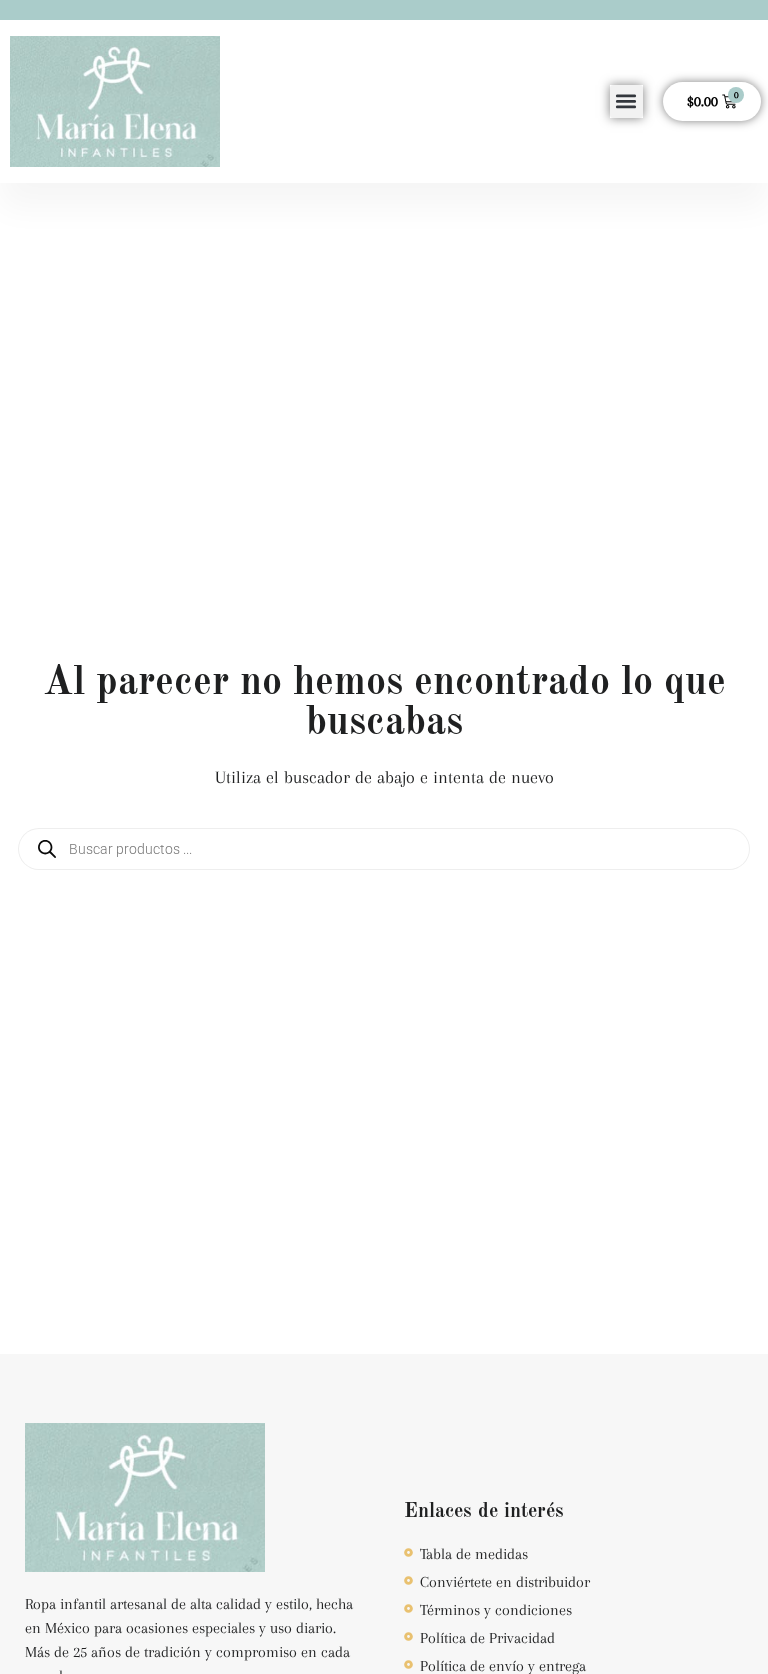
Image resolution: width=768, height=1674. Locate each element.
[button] (626, 101)
